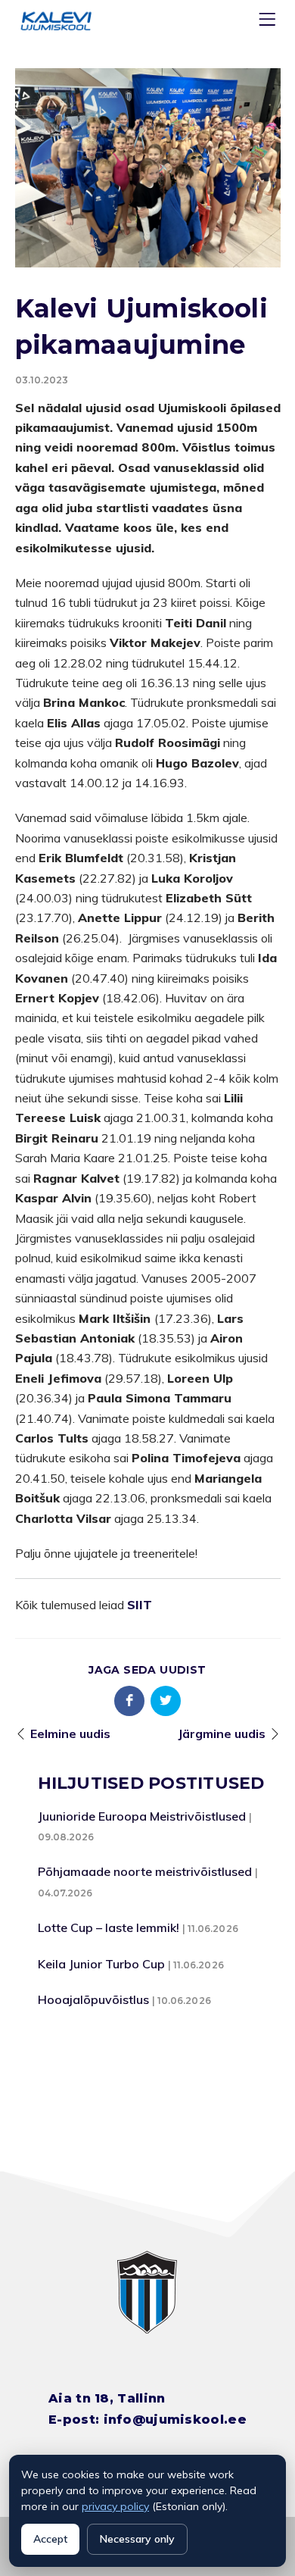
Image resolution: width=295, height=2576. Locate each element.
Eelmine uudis (70, 1733)
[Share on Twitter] (166, 1701)
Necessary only (137, 2539)
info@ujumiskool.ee (175, 2420)
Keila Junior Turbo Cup (101, 1964)
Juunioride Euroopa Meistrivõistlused (142, 1816)
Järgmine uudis (222, 1733)
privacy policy (115, 2506)
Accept (50, 2539)
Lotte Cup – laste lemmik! (109, 1927)
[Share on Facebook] (129, 1701)
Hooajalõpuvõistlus (93, 1999)
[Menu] (269, 22)
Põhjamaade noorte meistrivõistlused (145, 1871)
